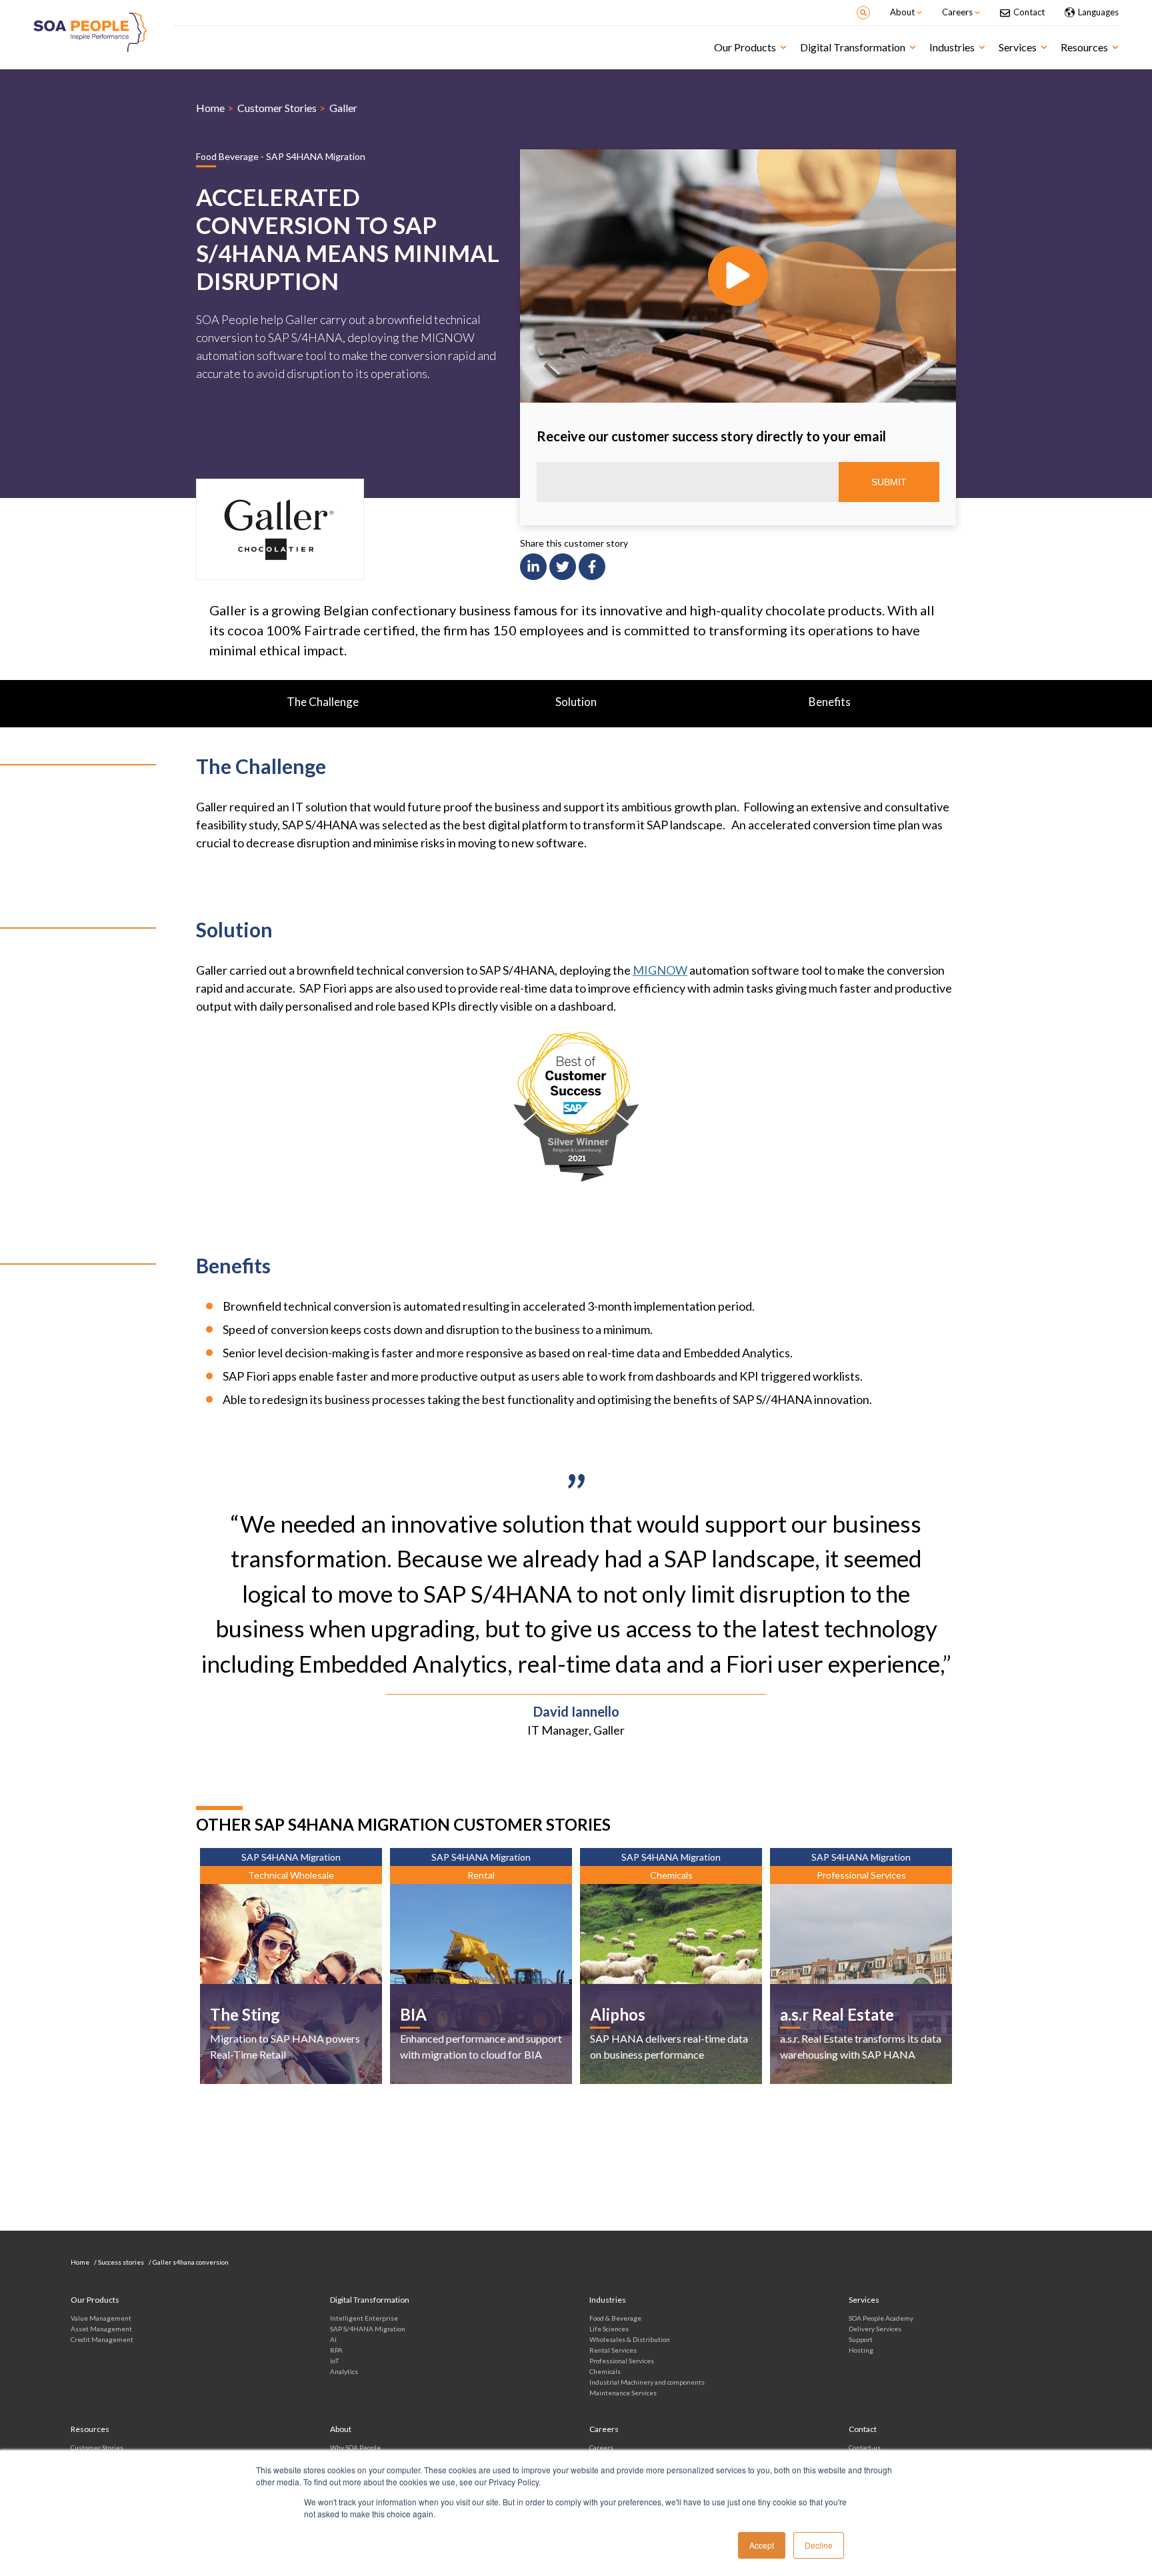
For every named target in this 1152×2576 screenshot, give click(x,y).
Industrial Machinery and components (647, 2382)
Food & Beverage (615, 2318)
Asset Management (101, 2329)
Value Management (101, 2318)
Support (861, 2339)
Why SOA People (355, 2447)
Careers (601, 2447)
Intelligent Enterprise (364, 2318)
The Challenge (323, 702)
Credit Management (102, 2339)
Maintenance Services (623, 2393)
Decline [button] (819, 2545)
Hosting (861, 2350)
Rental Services (613, 2350)
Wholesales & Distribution (630, 2339)
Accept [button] (762, 2545)
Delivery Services (875, 2329)
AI (333, 2339)
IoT (334, 2361)
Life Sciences (609, 2329)
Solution (576, 702)
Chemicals (605, 2371)
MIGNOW (660, 970)
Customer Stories (277, 108)
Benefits (830, 702)
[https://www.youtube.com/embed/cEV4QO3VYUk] (738, 276)
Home (210, 108)
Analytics (344, 2371)
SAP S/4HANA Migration (368, 2329)
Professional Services (622, 2361)
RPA (336, 2350)
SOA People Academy (881, 2318)
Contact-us (865, 2447)
